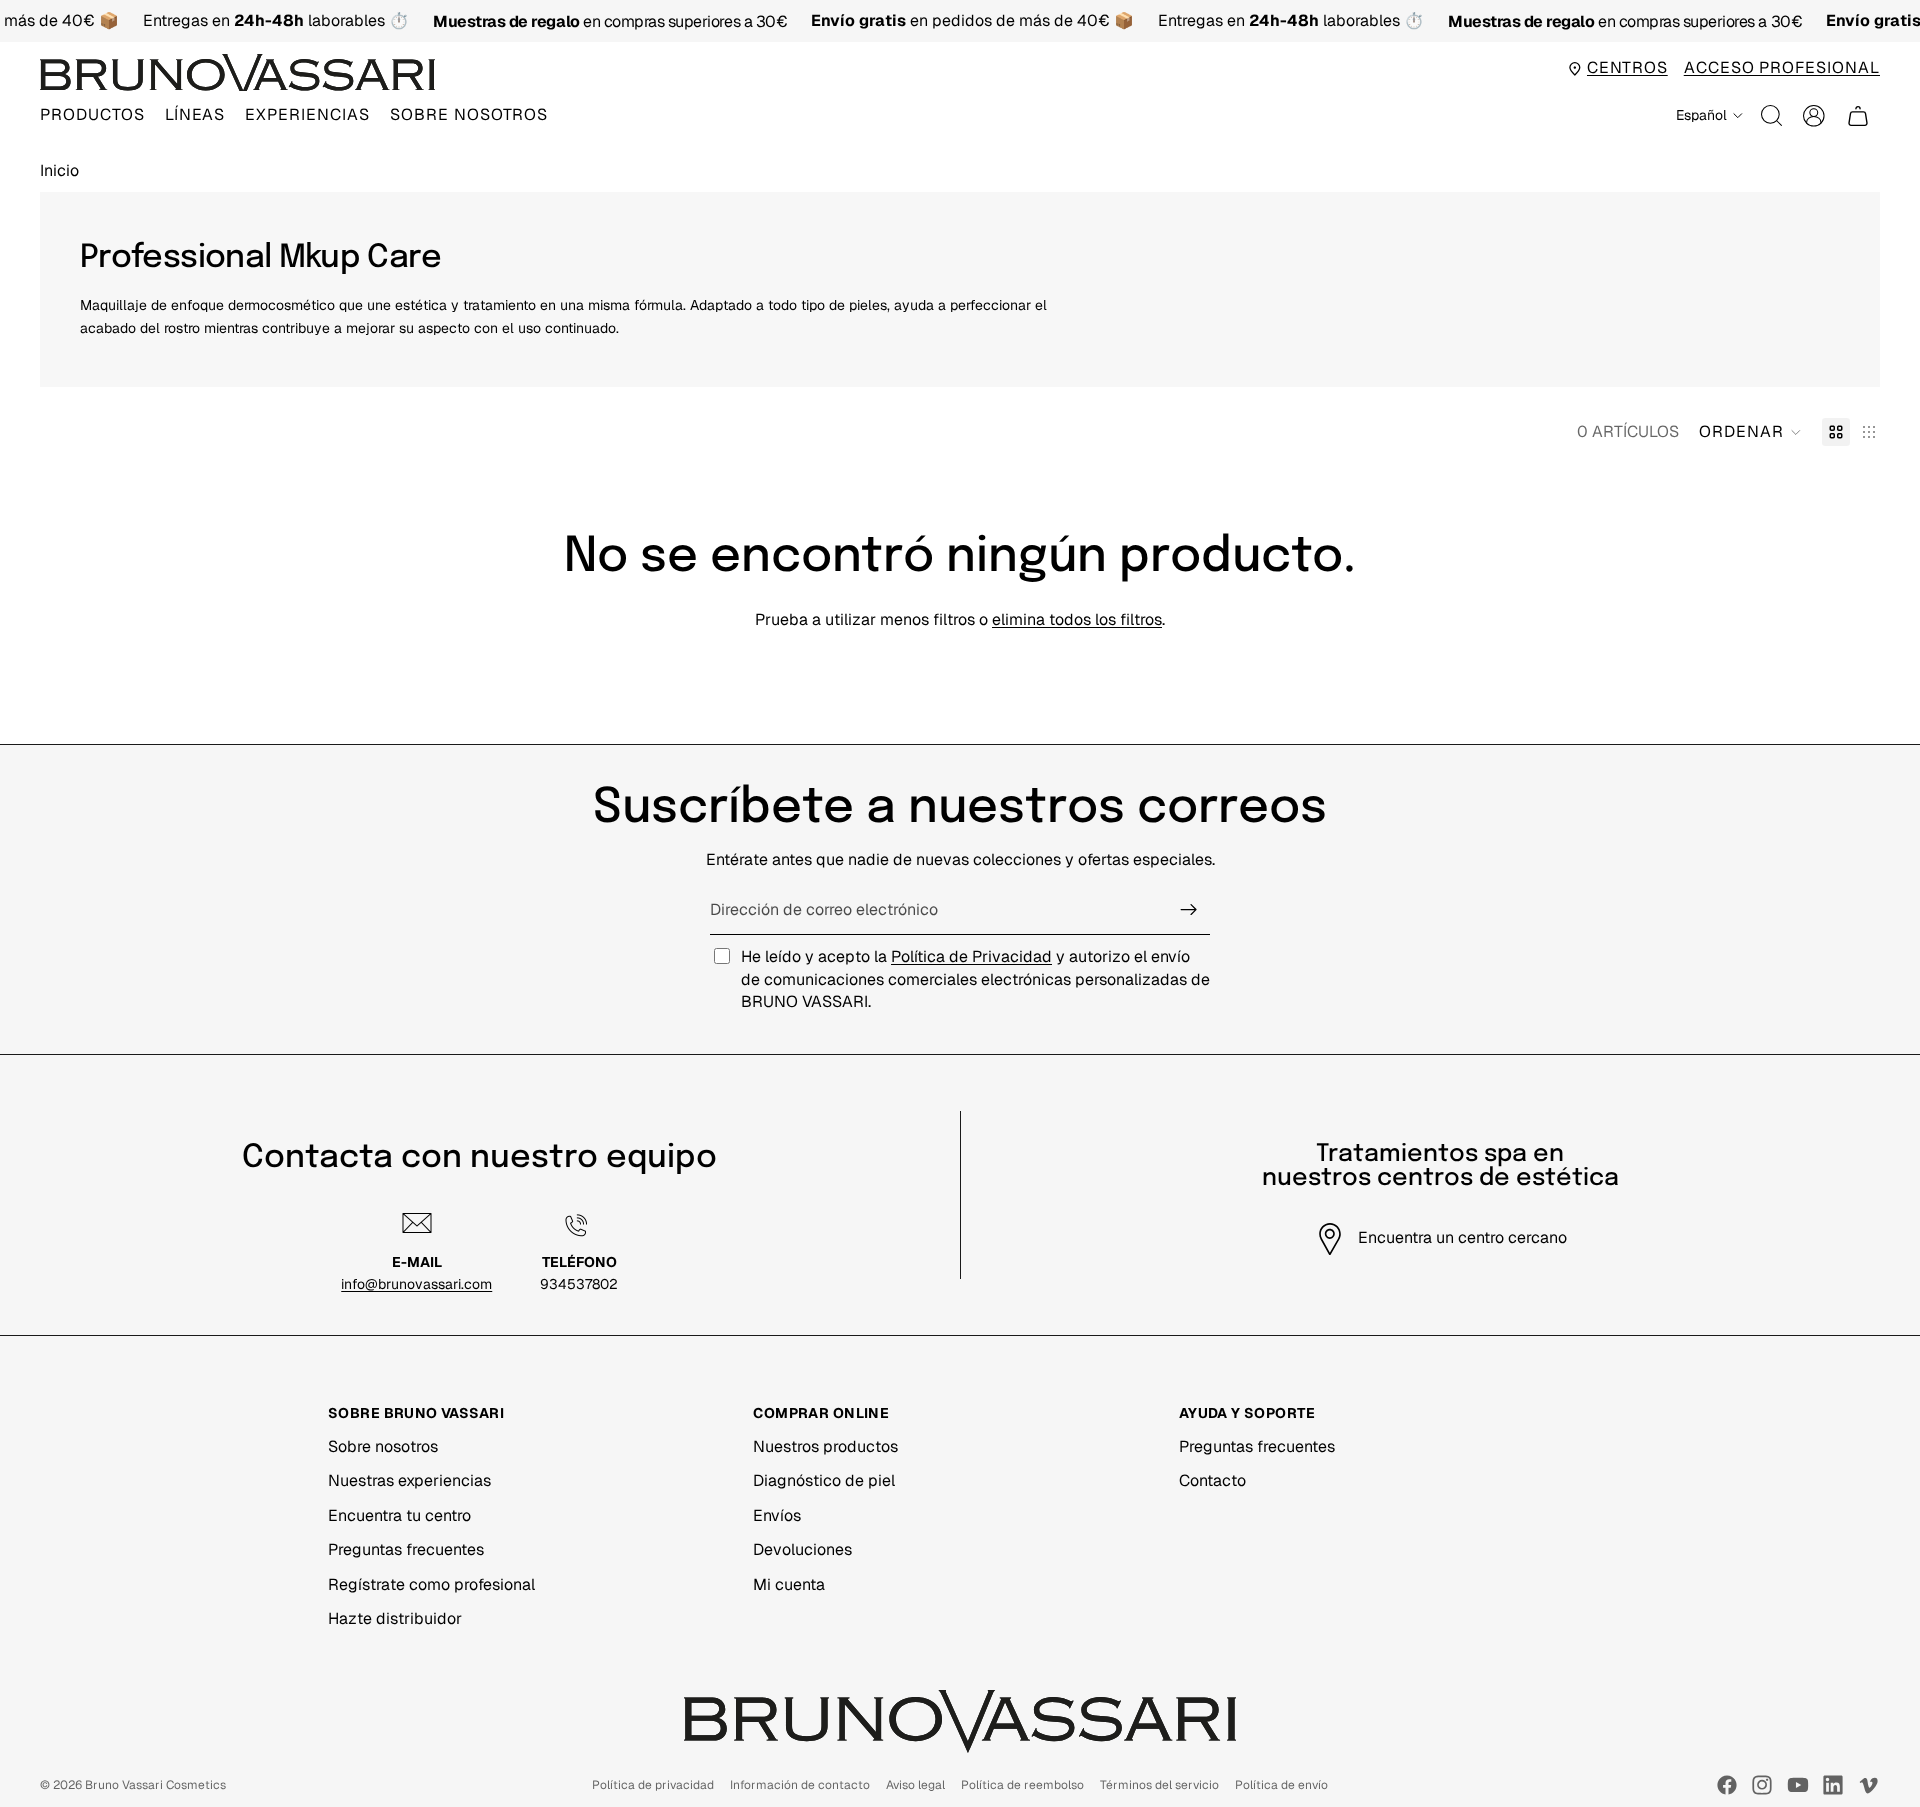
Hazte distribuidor (395, 1618)
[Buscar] (1772, 116)
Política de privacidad (653, 1785)
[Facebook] (1727, 1785)
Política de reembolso (1022, 1785)
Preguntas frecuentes (406, 1549)
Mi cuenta (789, 1584)
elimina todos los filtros (1077, 619)
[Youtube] (1798, 1785)
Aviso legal (915, 1785)
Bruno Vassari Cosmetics (155, 1785)
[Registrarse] (1189, 910)
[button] (1750, 432)
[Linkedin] (1833, 1785)
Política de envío (1281, 1785)
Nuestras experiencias (409, 1480)
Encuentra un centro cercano (1462, 1237)
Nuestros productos (825, 1446)
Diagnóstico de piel (824, 1480)
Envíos (777, 1515)
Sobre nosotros (383, 1446)
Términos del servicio (1159, 1785)
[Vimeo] (1868, 1785)
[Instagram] (1762, 1785)
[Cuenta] (1814, 116)
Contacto (1212, 1480)
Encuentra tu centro (399, 1515)
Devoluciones (802, 1549)
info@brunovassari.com (416, 1284)
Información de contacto (800, 1785)
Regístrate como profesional (431, 1584)
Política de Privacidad (971, 956)
